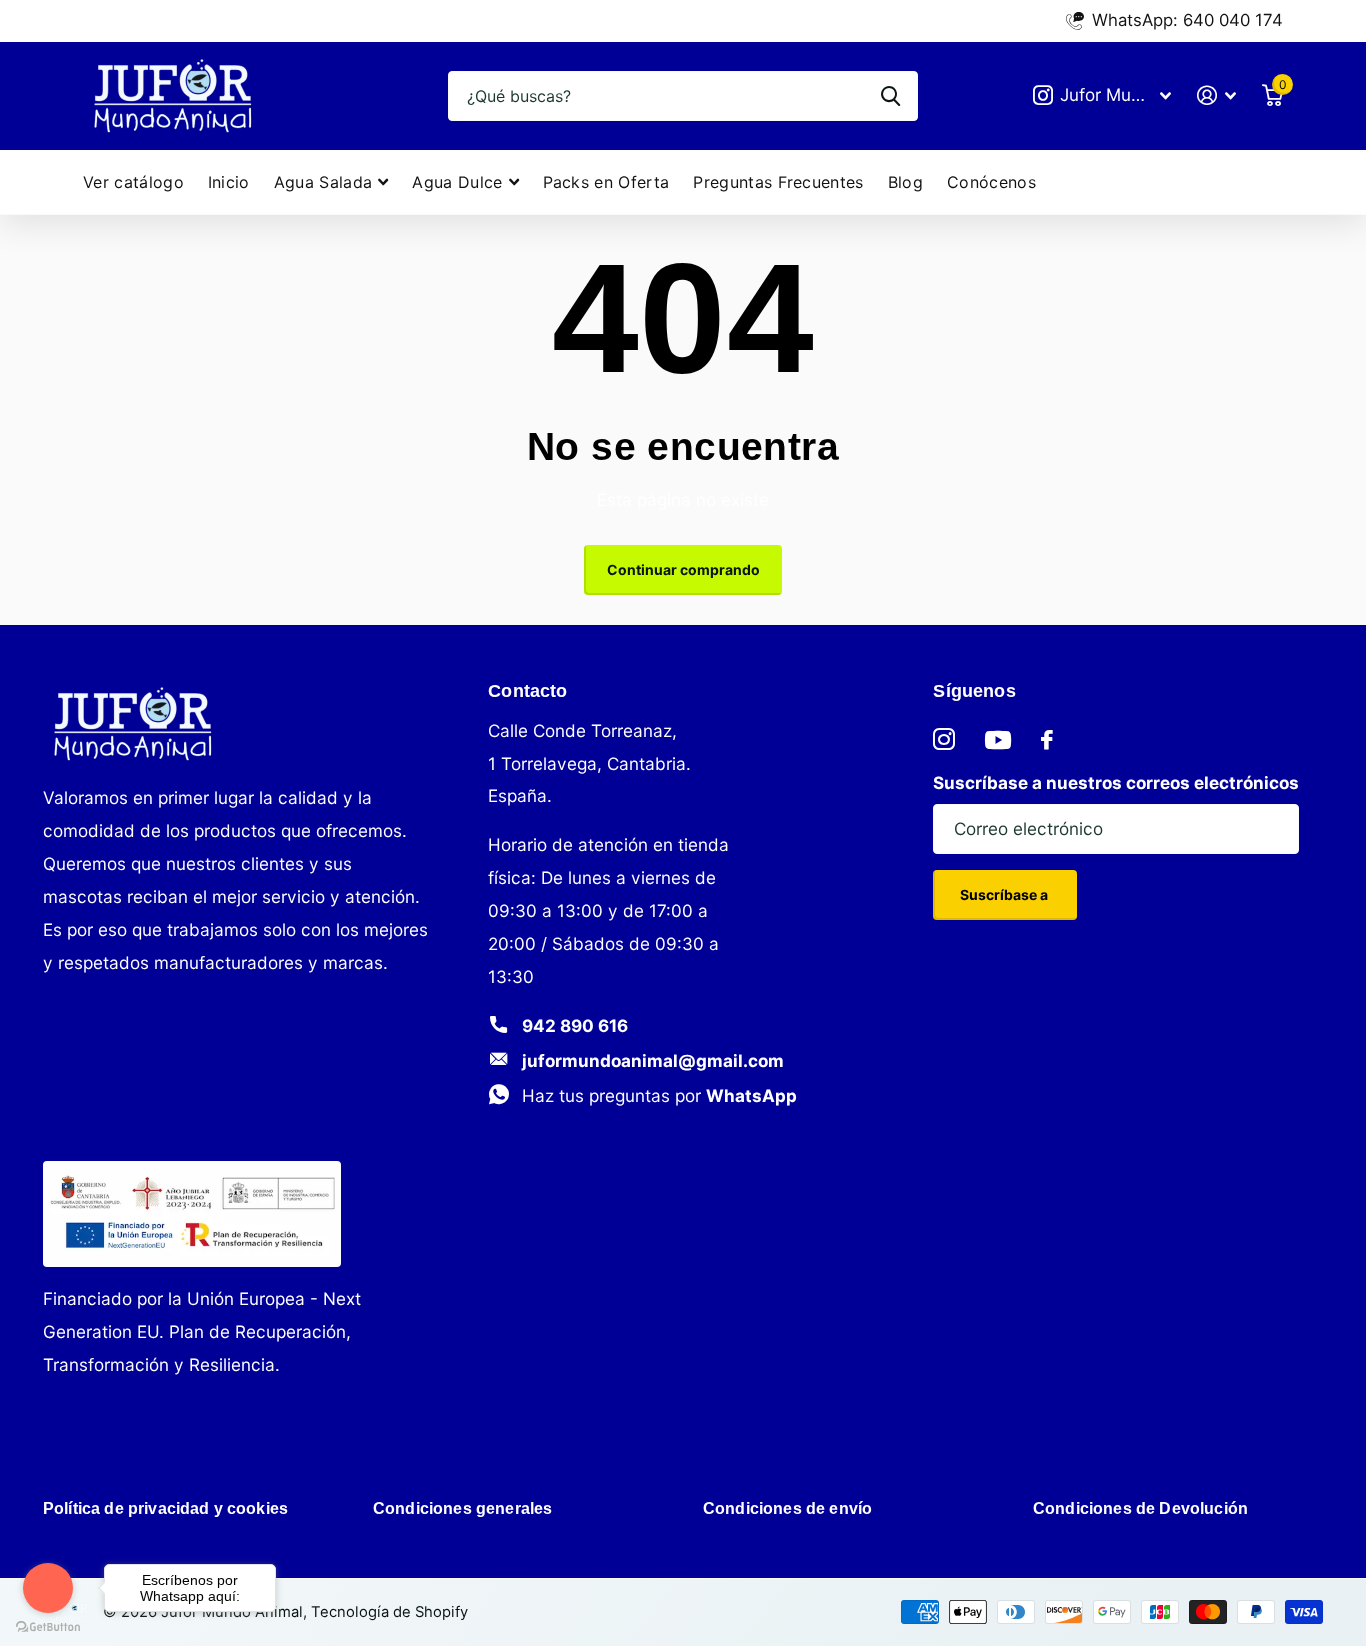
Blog (905, 182)
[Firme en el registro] (1216, 95)
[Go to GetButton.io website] (48, 1626)
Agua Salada (323, 182)
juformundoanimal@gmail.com (653, 1060)
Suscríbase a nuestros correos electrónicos (1116, 782)
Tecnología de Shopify (389, 1612)
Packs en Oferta (606, 182)
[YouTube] (998, 740)
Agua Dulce (457, 182)
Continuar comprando (683, 569)
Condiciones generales (462, 1508)
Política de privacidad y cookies (165, 1508)
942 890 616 (575, 1025)
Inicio (229, 182)
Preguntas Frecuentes (778, 182)
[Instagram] (944, 740)
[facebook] (1047, 740)
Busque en (890, 96)
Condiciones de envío (787, 1508)
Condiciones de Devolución (1140, 1508)
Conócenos (991, 182)
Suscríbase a (1005, 894)
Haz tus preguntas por (659, 1095)
